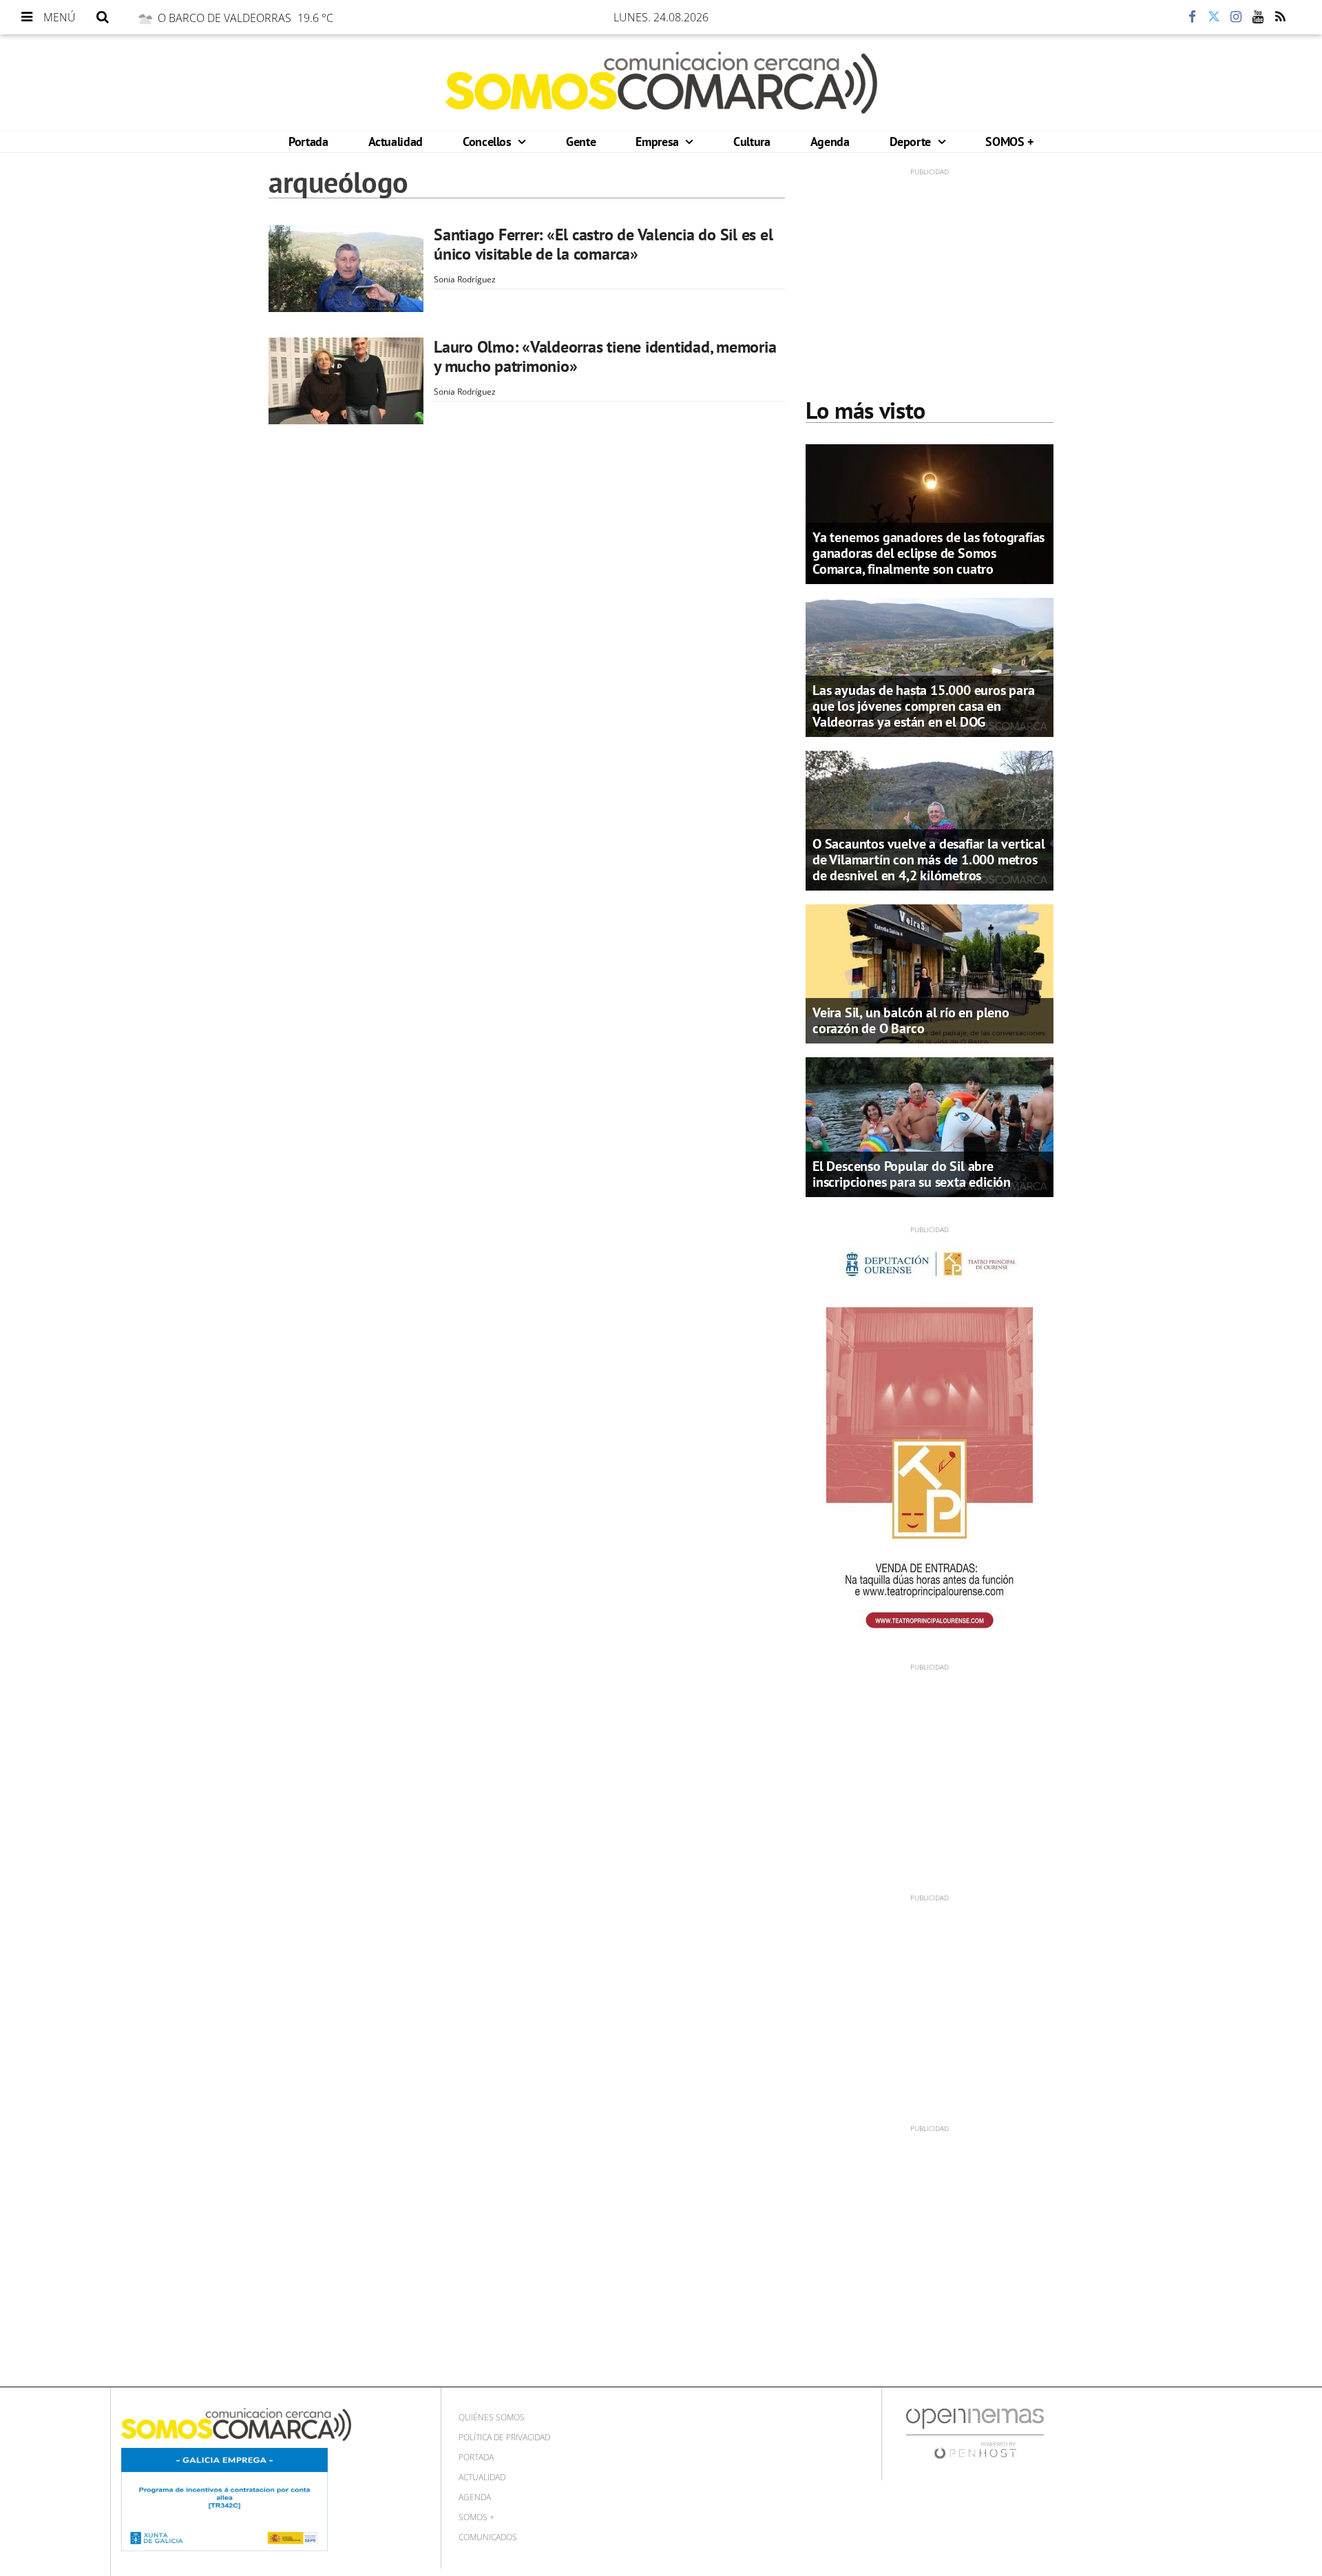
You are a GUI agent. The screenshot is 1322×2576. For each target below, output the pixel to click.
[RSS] (1280, 17)
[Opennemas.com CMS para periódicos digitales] (975, 2432)
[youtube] (1258, 17)
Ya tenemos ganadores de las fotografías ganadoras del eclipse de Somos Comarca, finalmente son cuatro (928, 553)
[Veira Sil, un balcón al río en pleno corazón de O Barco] (930, 973)
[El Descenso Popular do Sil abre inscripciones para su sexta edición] (930, 1126)
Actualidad (396, 142)
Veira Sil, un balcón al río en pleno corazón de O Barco (911, 1020)
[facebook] (1192, 17)
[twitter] (1214, 17)
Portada (308, 142)
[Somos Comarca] (661, 83)
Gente (581, 142)
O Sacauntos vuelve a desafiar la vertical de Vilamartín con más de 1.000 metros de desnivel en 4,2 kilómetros (929, 860)
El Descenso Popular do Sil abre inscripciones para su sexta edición (912, 1174)
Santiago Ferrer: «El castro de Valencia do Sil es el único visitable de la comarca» (604, 244)
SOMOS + (1009, 142)
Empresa (659, 142)
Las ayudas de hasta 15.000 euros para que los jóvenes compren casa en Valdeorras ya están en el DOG (924, 706)
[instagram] (1236, 17)
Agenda (830, 142)
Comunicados (488, 2537)
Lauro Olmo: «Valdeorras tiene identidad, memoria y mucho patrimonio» (605, 356)
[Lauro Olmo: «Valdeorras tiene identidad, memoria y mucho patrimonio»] (346, 381)
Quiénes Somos (492, 2417)
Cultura (752, 142)
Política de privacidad (504, 2437)
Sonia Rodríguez (465, 279)
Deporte (912, 142)
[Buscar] (103, 17)
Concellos (489, 142)
